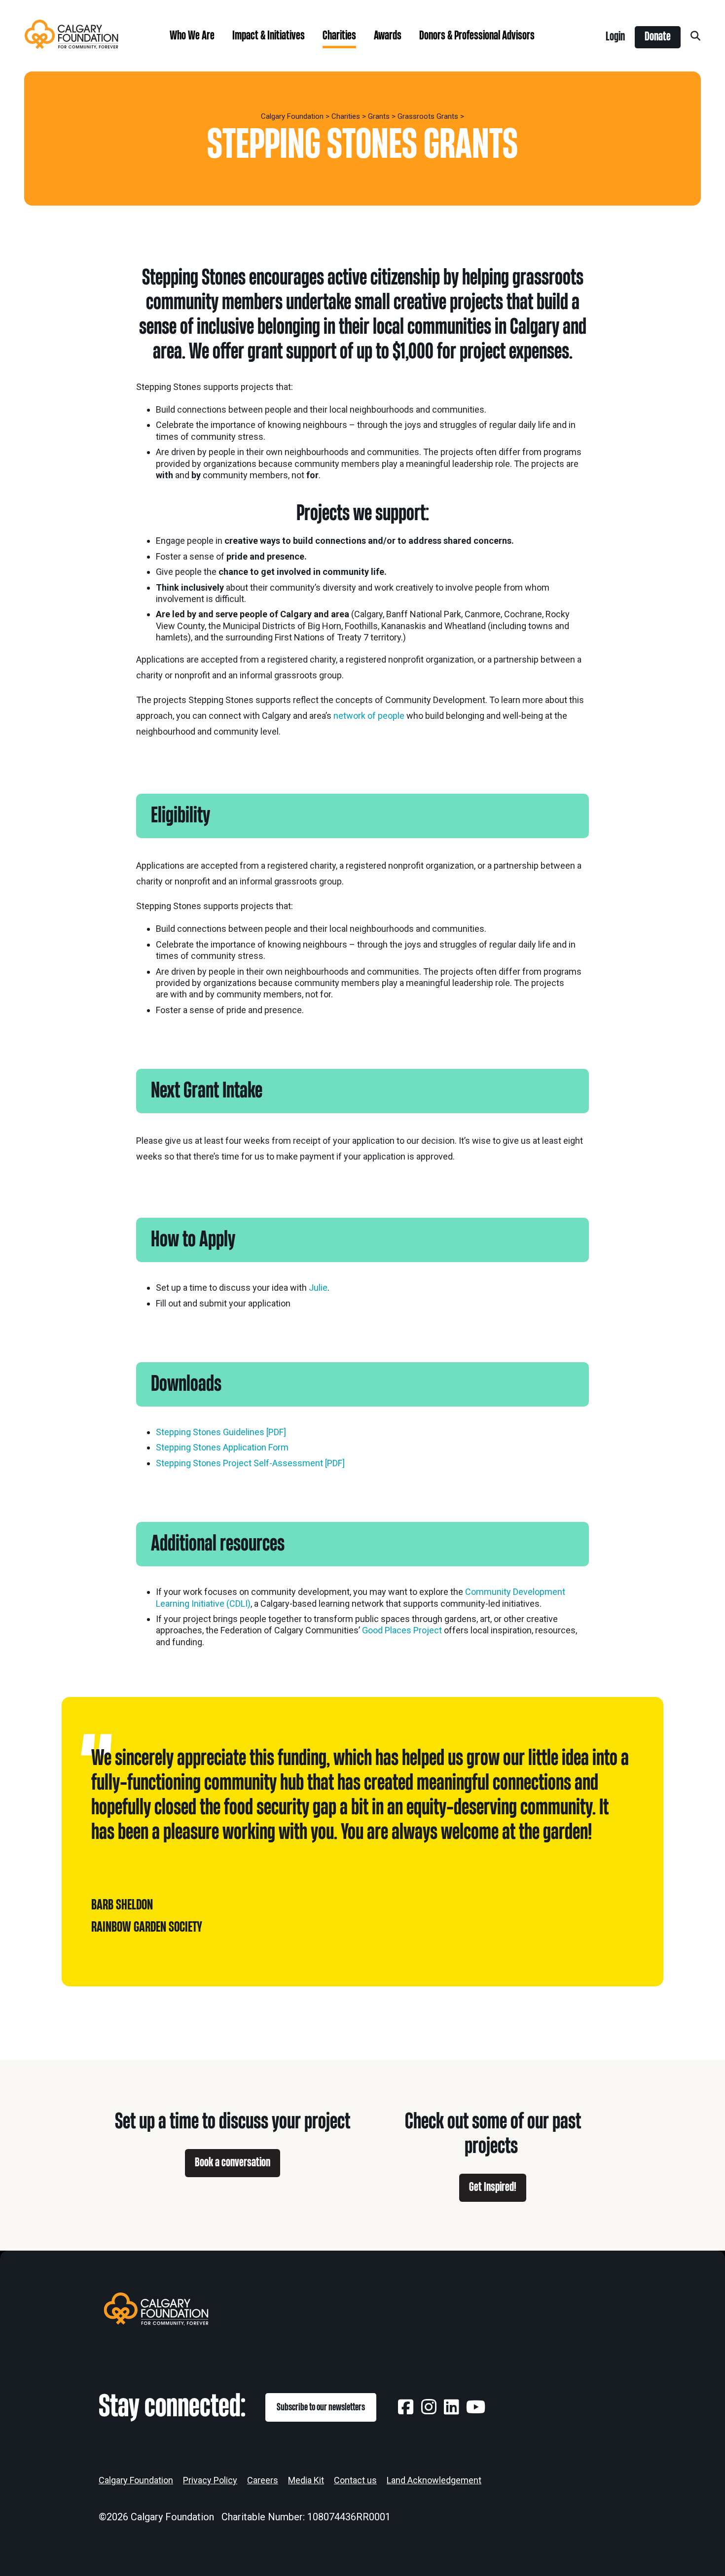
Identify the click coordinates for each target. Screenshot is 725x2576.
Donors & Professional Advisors (477, 36)
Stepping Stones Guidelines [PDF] (221, 1432)
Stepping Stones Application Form (222, 1447)
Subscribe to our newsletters (321, 2407)
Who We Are (192, 36)
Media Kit (306, 2480)
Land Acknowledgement (434, 2480)
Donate (658, 37)
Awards (388, 36)
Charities (339, 36)
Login (615, 37)
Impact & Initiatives (269, 36)
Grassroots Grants (428, 116)
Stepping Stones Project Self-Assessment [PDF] (250, 1463)
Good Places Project (402, 1630)
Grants (379, 116)
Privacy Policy (210, 2480)
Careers (263, 2480)
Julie (318, 1288)
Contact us (355, 2480)
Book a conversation (233, 2163)
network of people (369, 716)
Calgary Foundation (292, 116)
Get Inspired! (493, 2187)
